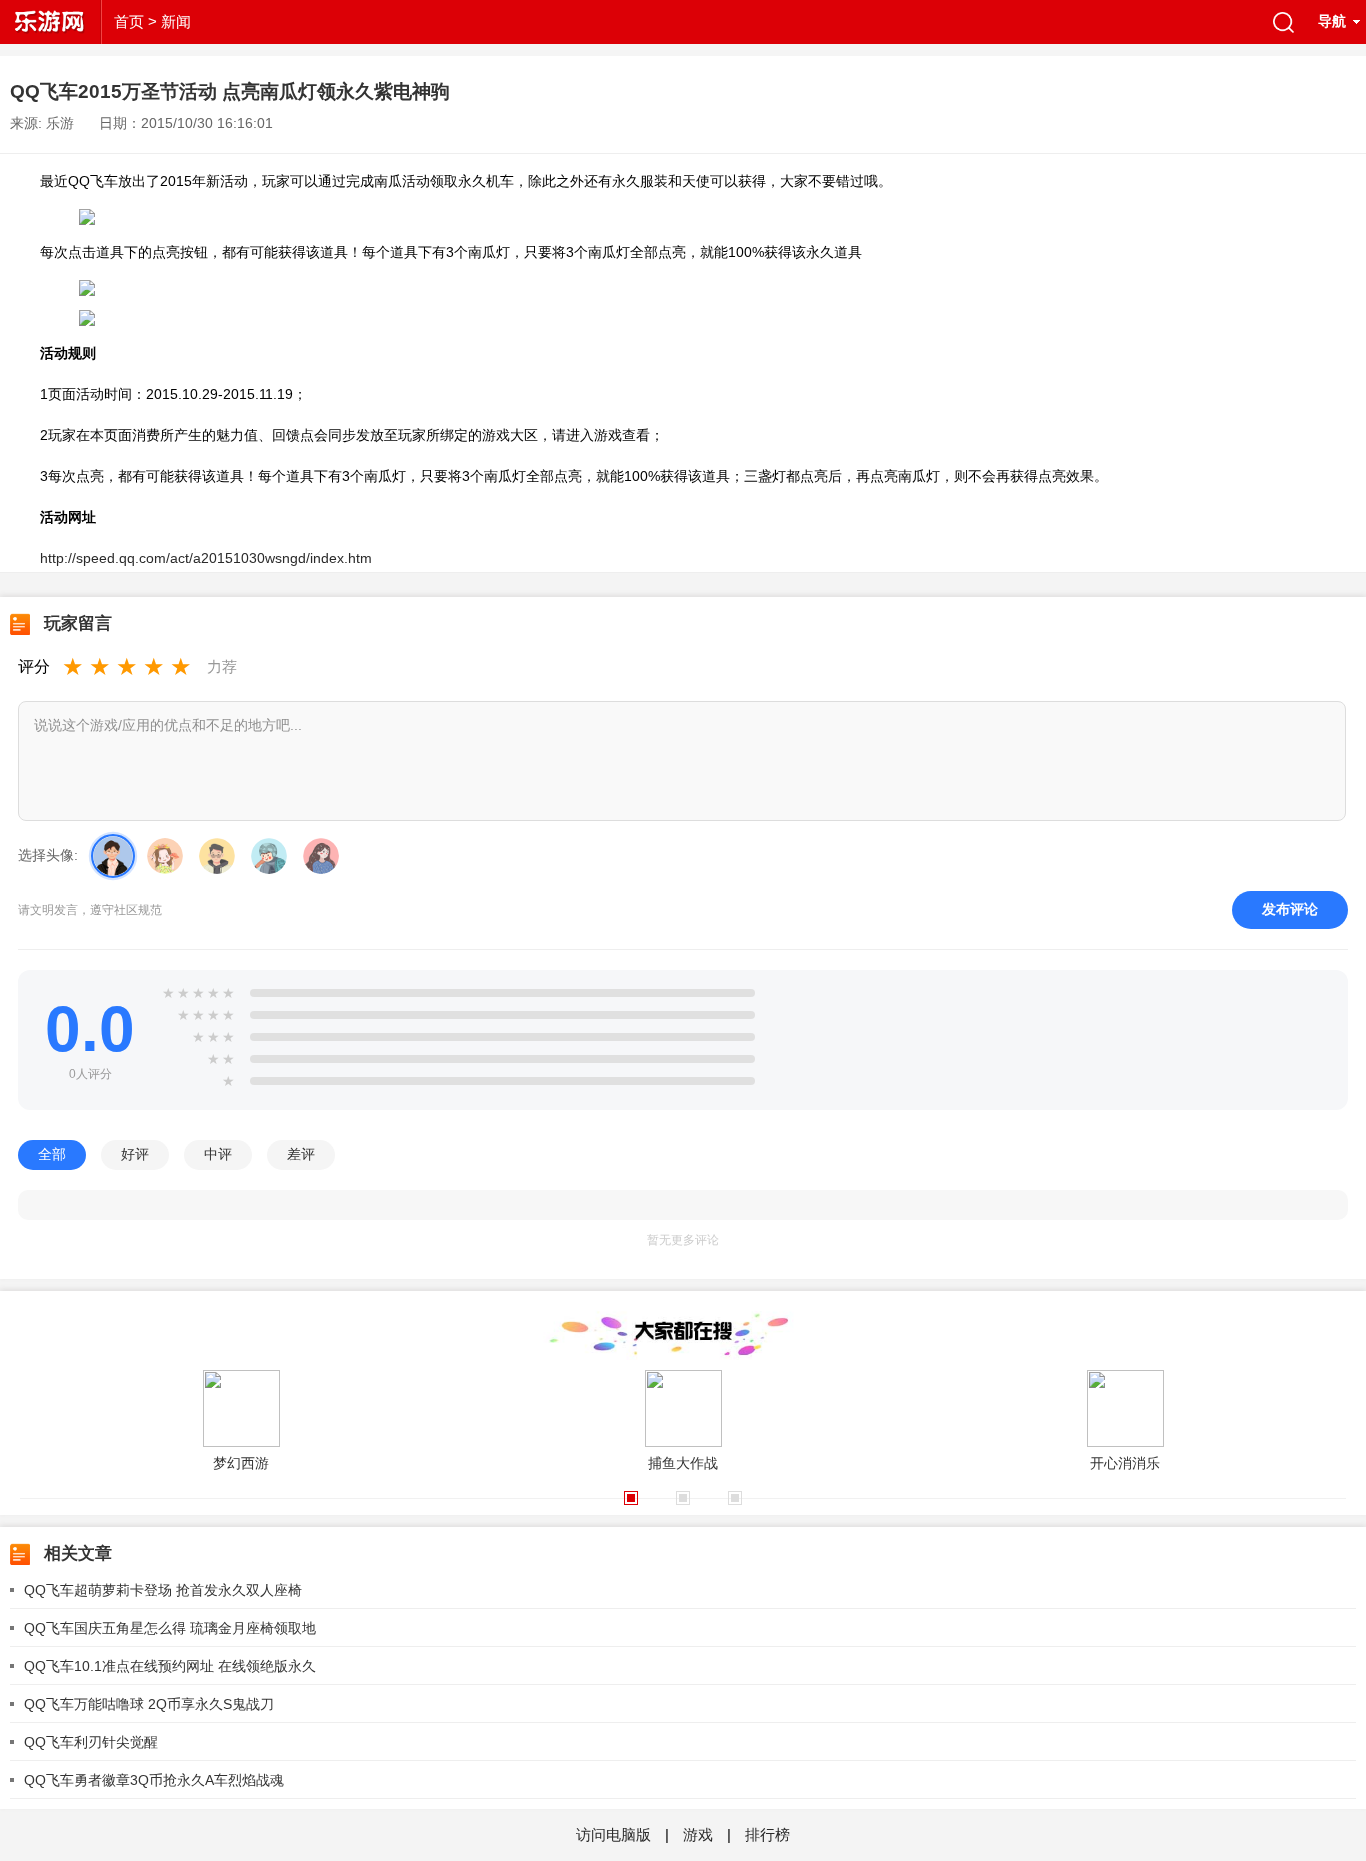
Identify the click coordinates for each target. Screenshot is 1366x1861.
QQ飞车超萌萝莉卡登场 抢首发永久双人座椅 (163, 1590)
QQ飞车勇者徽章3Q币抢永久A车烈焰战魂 (154, 1780)
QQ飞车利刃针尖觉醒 (91, 1742)
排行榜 (767, 1834)
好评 (135, 1154)
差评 (301, 1154)
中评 (218, 1154)
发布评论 (1290, 909)
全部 (52, 1154)
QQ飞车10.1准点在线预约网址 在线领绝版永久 (170, 1666)
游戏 (698, 1834)
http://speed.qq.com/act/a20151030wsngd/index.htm (206, 558)
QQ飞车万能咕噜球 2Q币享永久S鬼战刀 (149, 1704)
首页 (129, 21)
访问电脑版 (615, 1834)
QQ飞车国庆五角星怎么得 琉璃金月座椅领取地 (170, 1628)
